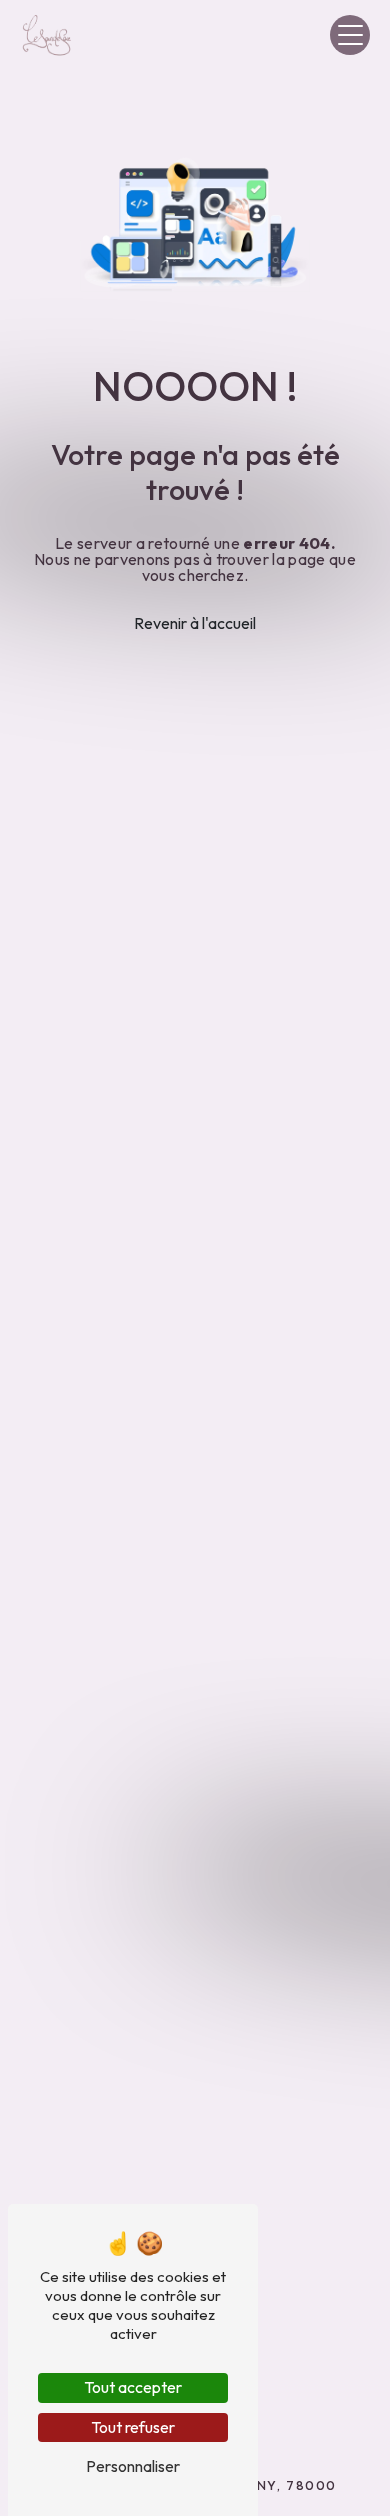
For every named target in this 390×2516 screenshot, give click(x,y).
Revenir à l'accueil (195, 623)
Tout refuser (133, 2427)
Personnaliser (133, 2466)
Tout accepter (133, 2387)
